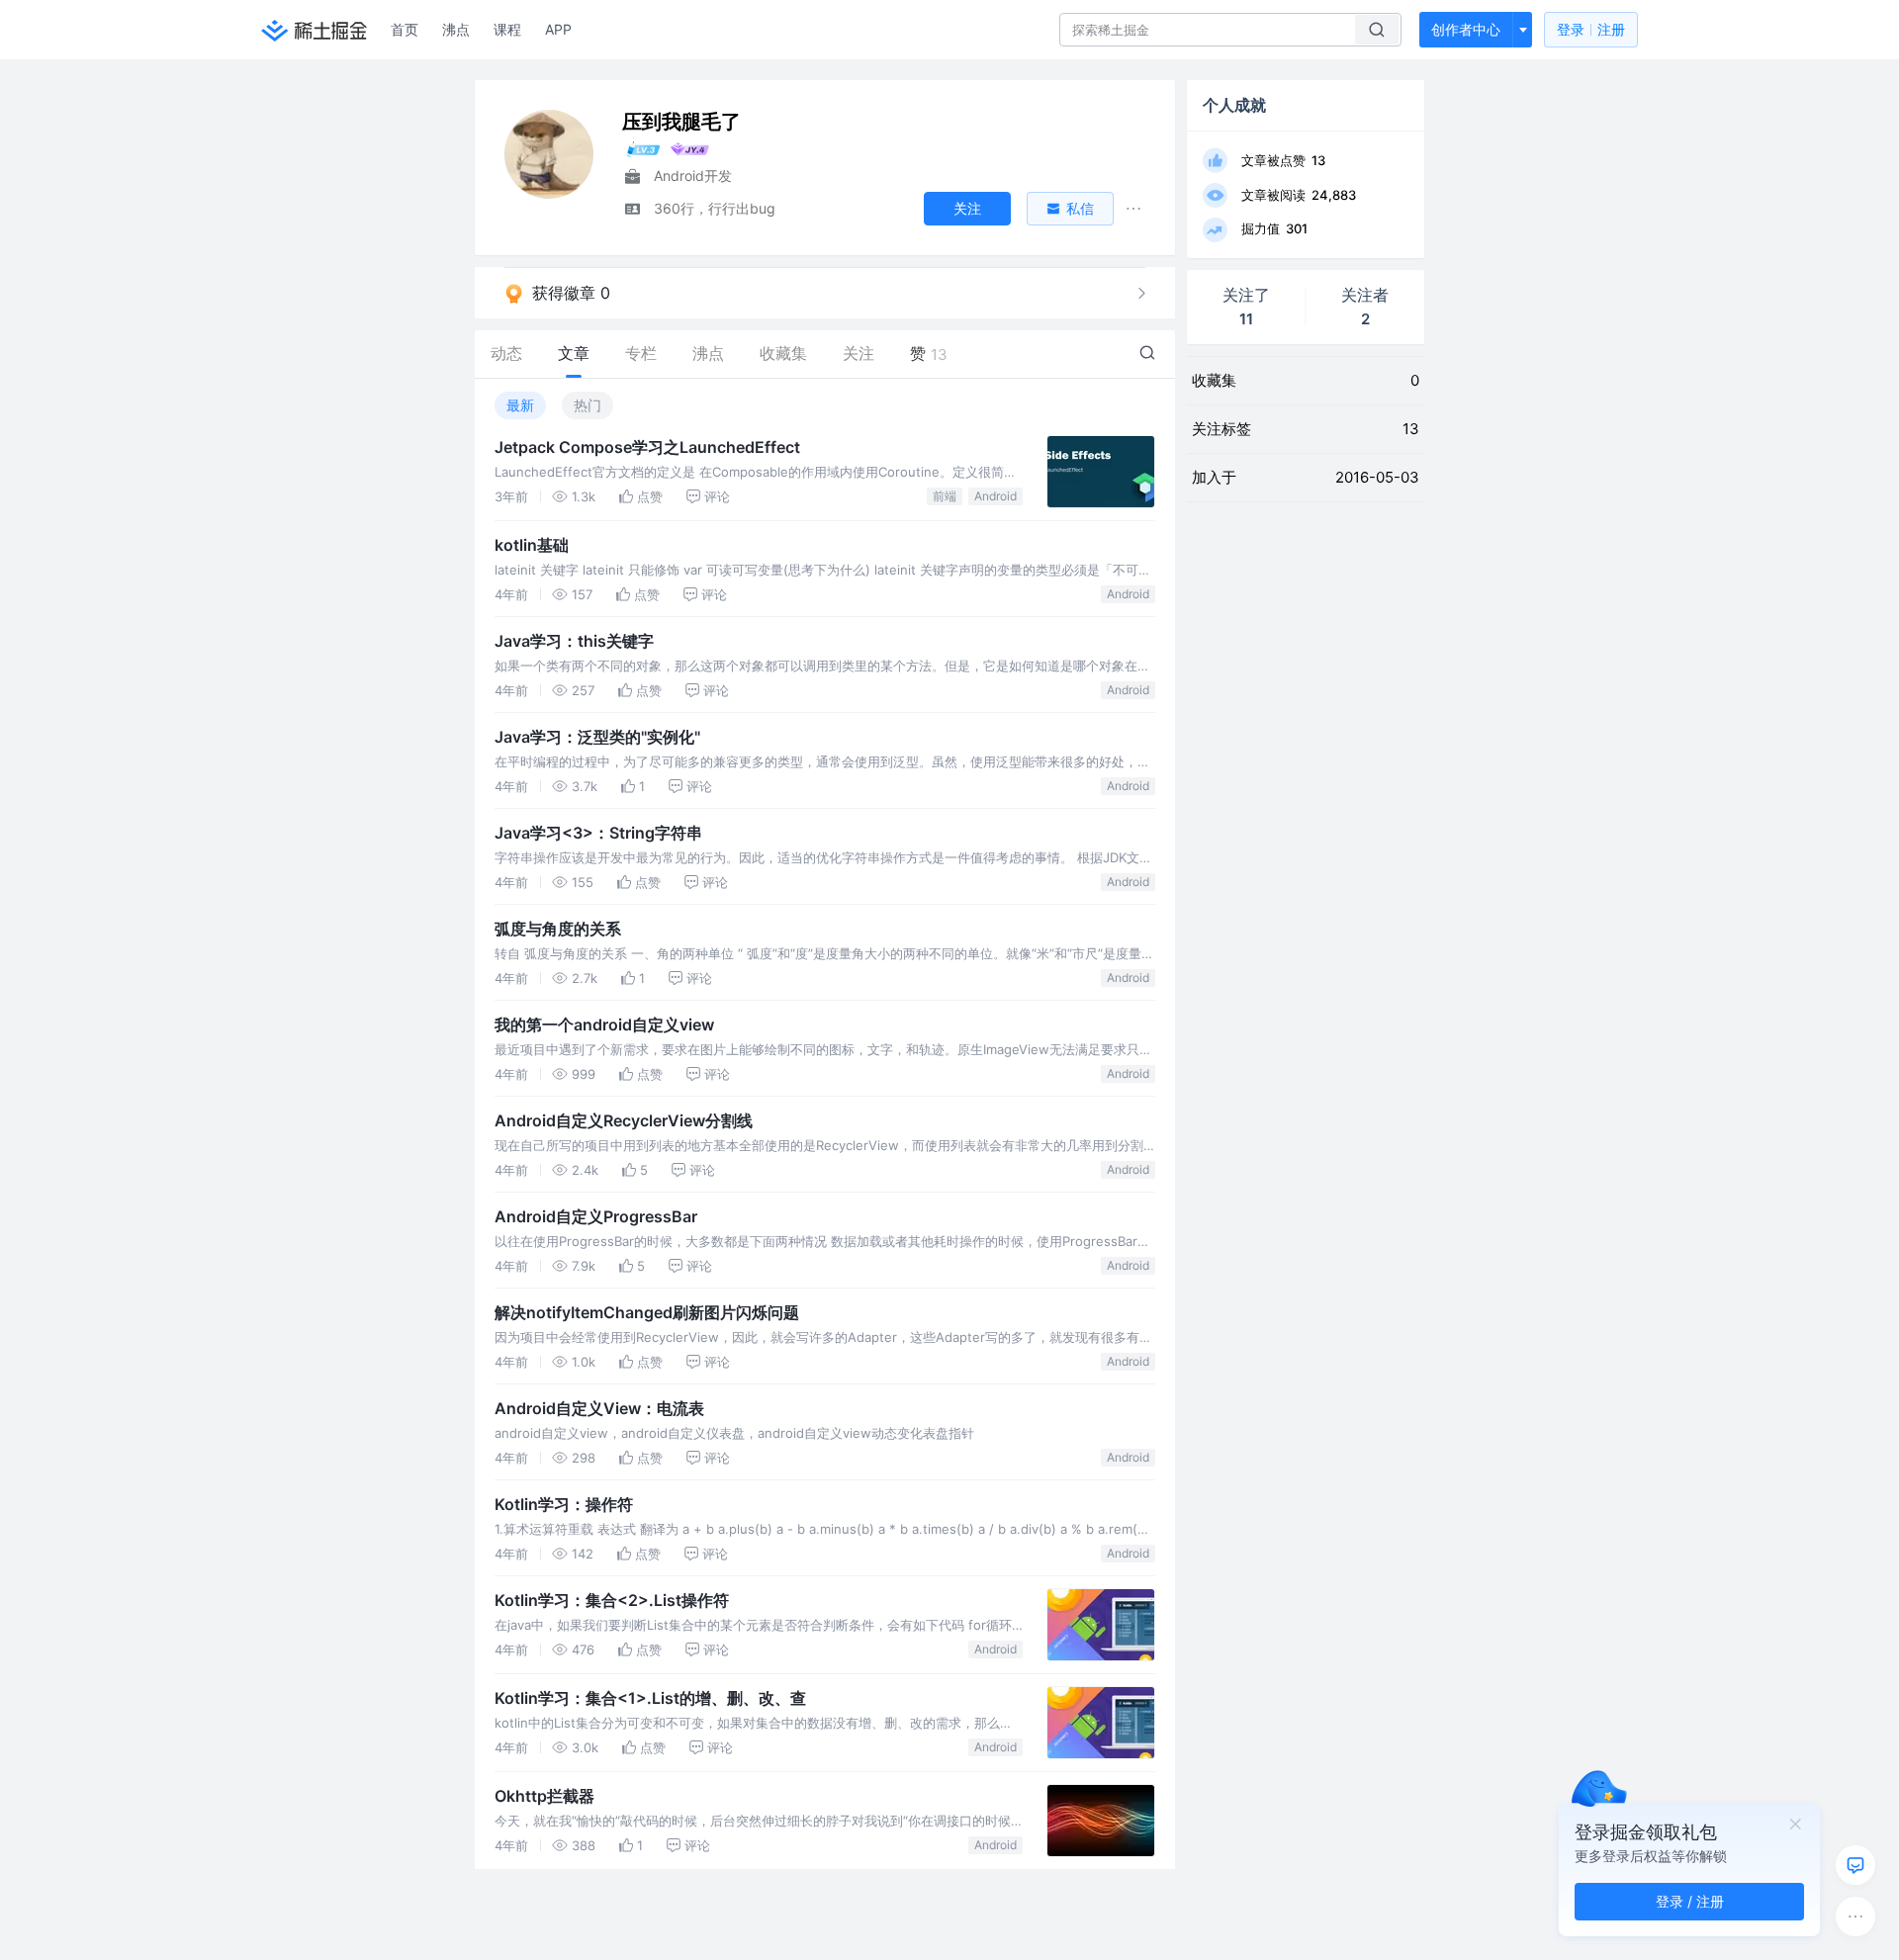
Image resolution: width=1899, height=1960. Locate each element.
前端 (945, 496)
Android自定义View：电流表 (599, 1408)
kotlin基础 (532, 545)
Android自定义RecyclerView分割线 (624, 1120)
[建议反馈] (1855, 1865)
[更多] (1855, 1916)
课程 (507, 29)
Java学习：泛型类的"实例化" (597, 737)
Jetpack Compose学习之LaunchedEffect (647, 447)
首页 (405, 29)
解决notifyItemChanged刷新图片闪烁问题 (647, 1312)
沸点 (456, 29)
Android (995, 496)
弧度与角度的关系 (558, 929)
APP (558, 29)
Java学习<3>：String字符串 (598, 833)
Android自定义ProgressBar (596, 1216)
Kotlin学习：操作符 (564, 1504)
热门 (588, 405)
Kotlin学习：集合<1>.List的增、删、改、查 (650, 1698)
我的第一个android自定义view (604, 1025)
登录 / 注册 (1690, 1901)
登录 (1591, 29)
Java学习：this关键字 (574, 641)
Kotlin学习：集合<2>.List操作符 (612, 1600)
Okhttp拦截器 (544, 1796)
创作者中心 (1466, 29)
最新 (520, 405)
